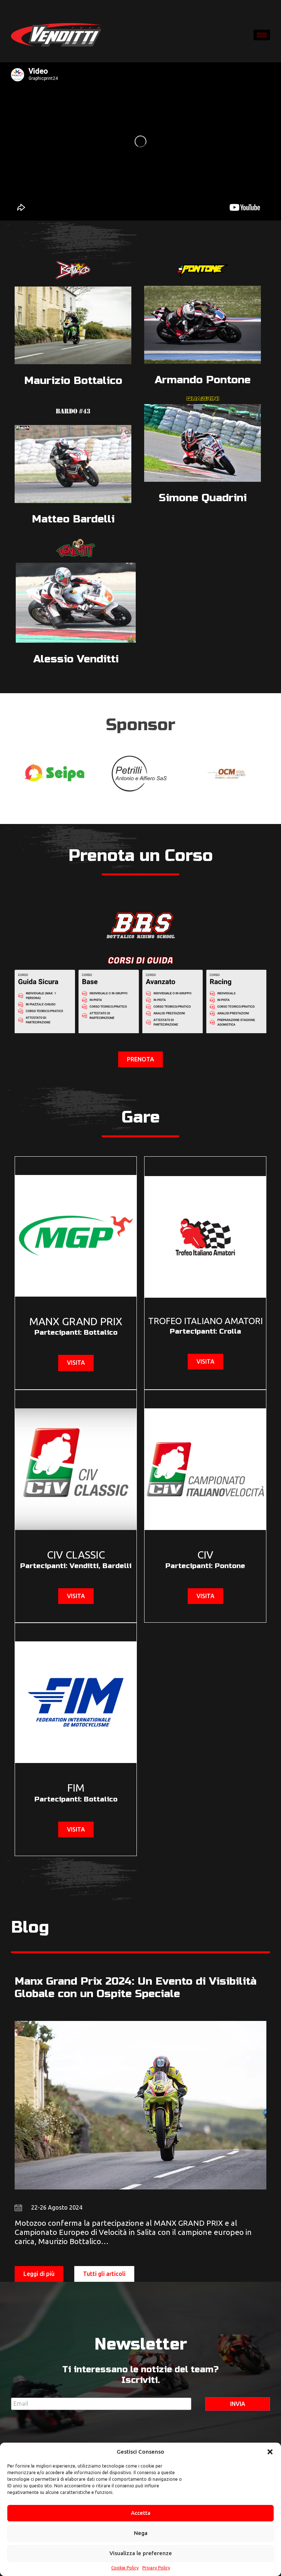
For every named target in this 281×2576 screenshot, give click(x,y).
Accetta (141, 2513)
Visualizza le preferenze (141, 2553)
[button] (270, 2452)
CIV (205, 1555)
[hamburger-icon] (262, 35)
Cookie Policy (125, 2568)
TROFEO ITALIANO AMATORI (205, 1321)
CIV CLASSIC (76, 1555)
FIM (76, 1788)
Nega (141, 2533)
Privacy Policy (156, 2568)
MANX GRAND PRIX (76, 1321)
